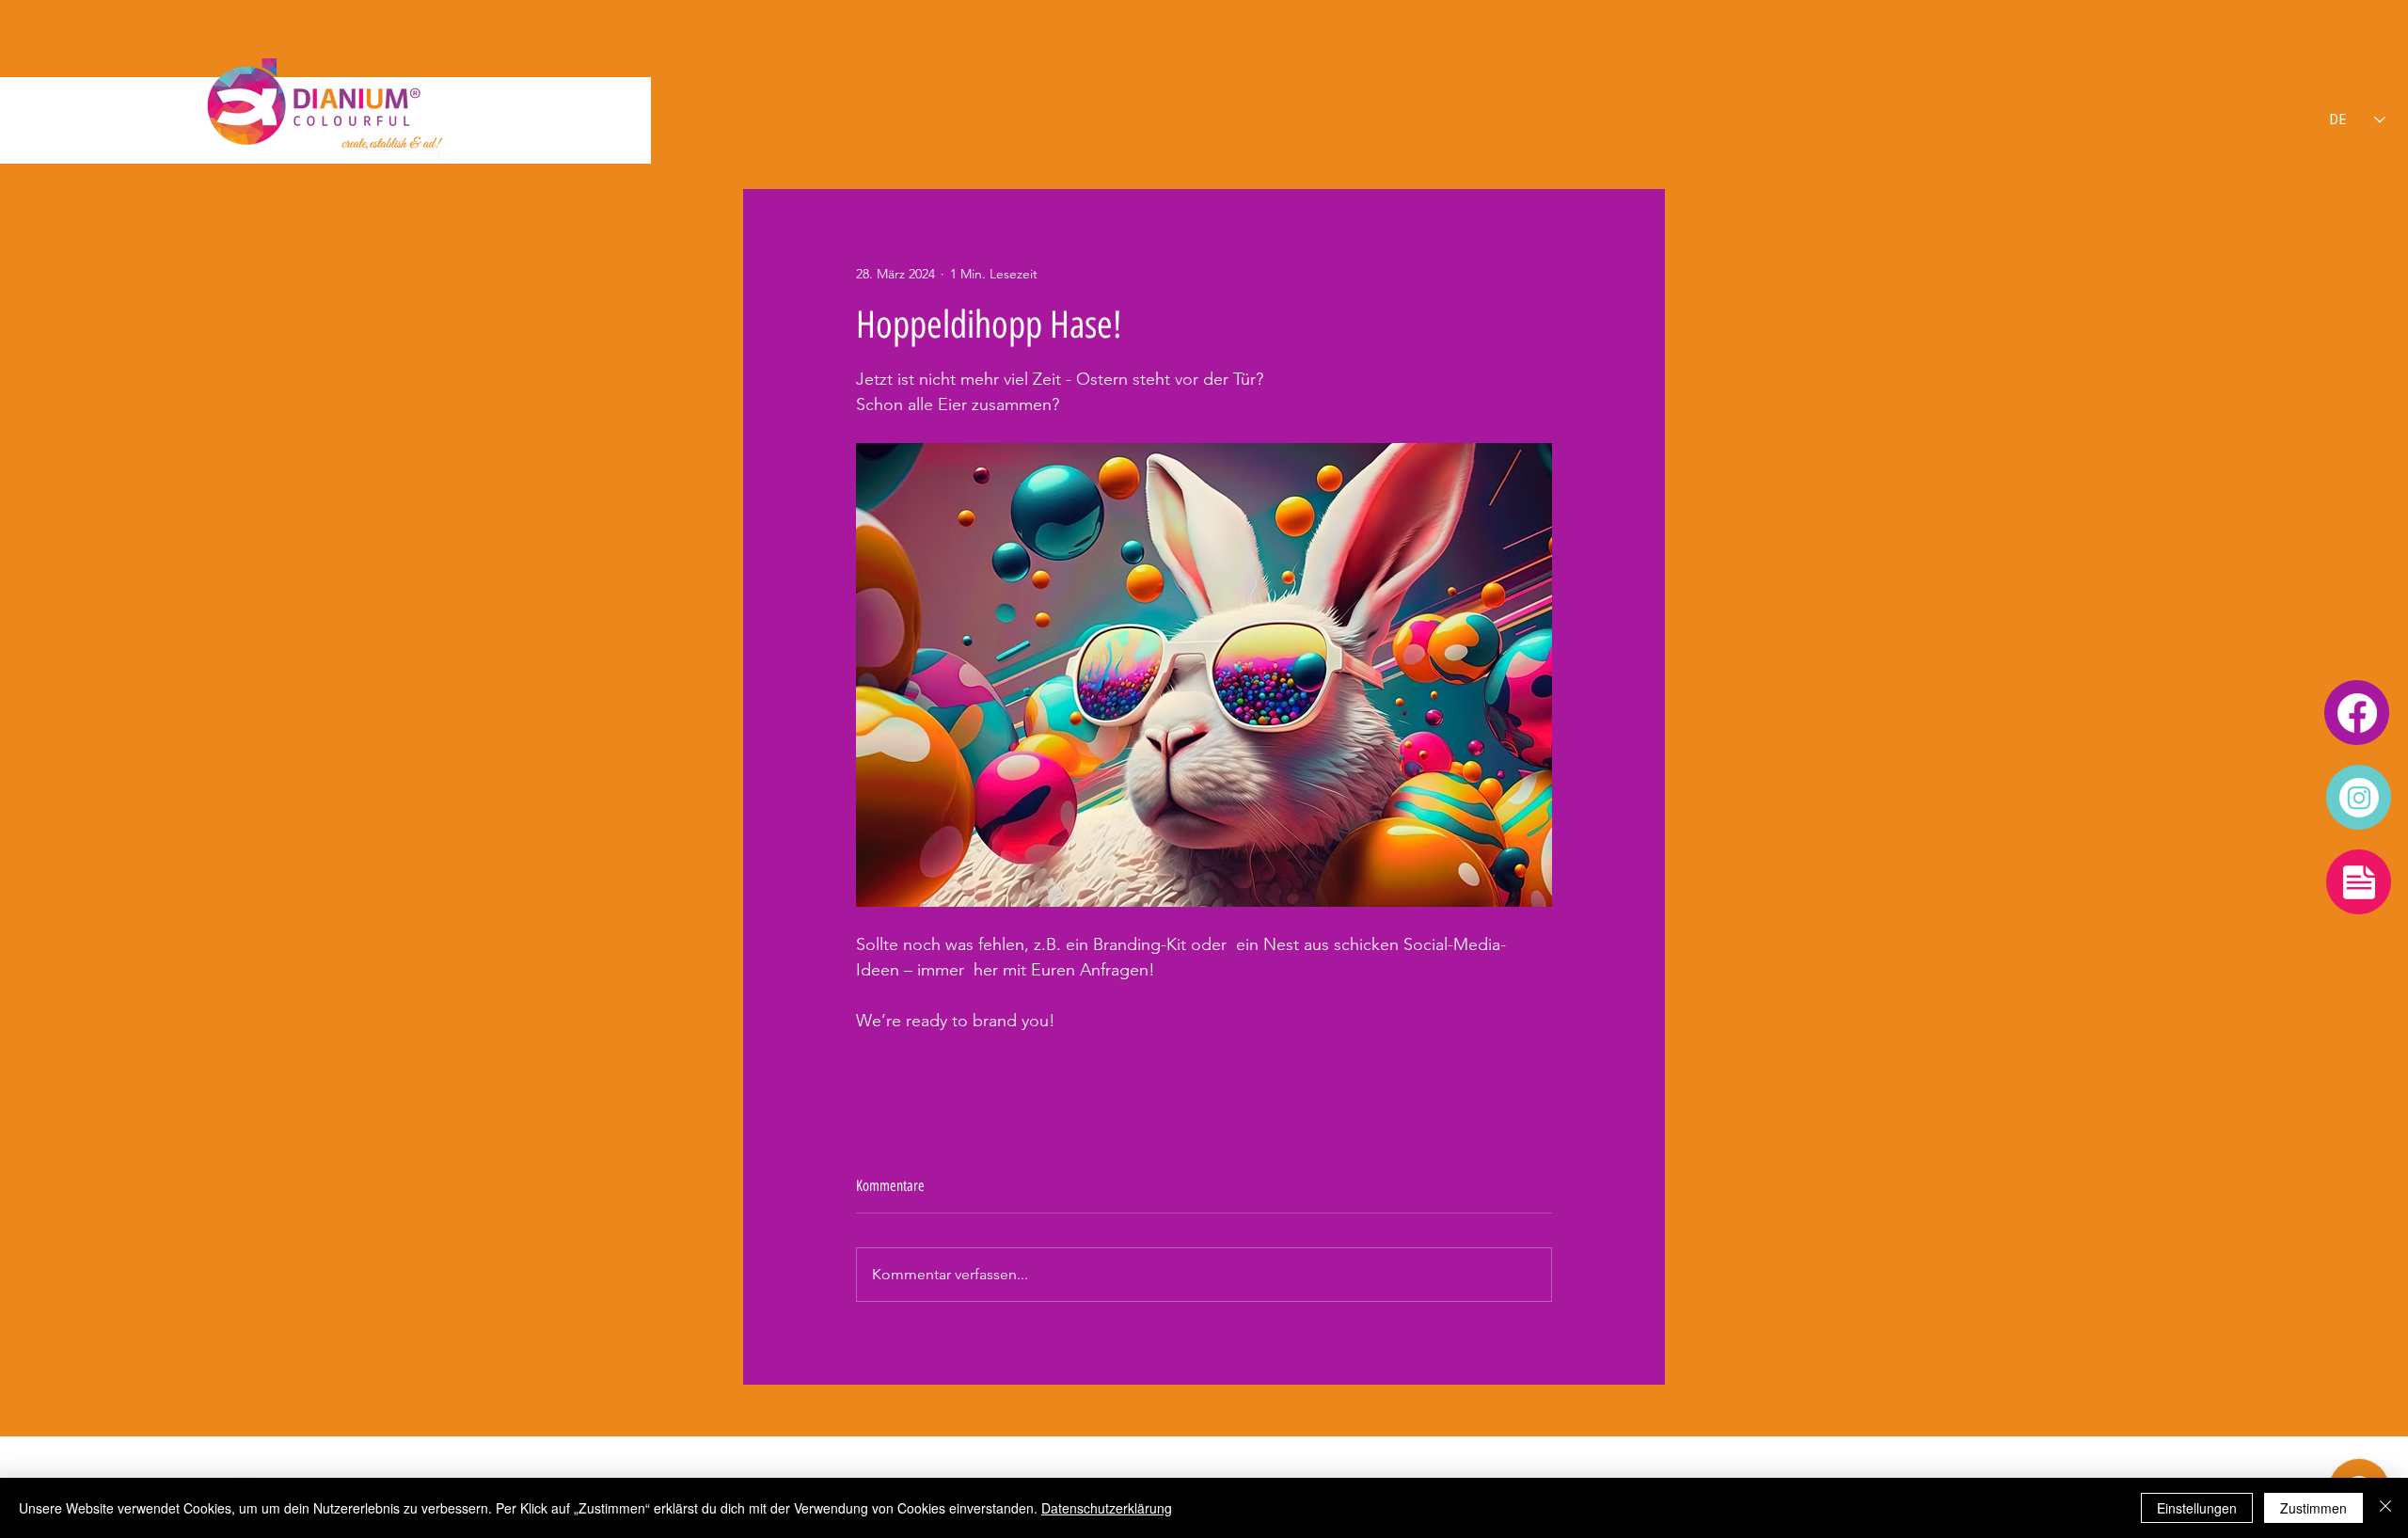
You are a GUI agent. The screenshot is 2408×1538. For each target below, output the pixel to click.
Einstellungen (2197, 1508)
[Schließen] (2385, 1508)
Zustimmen (2313, 1508)
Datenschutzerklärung (1107, 1508)
